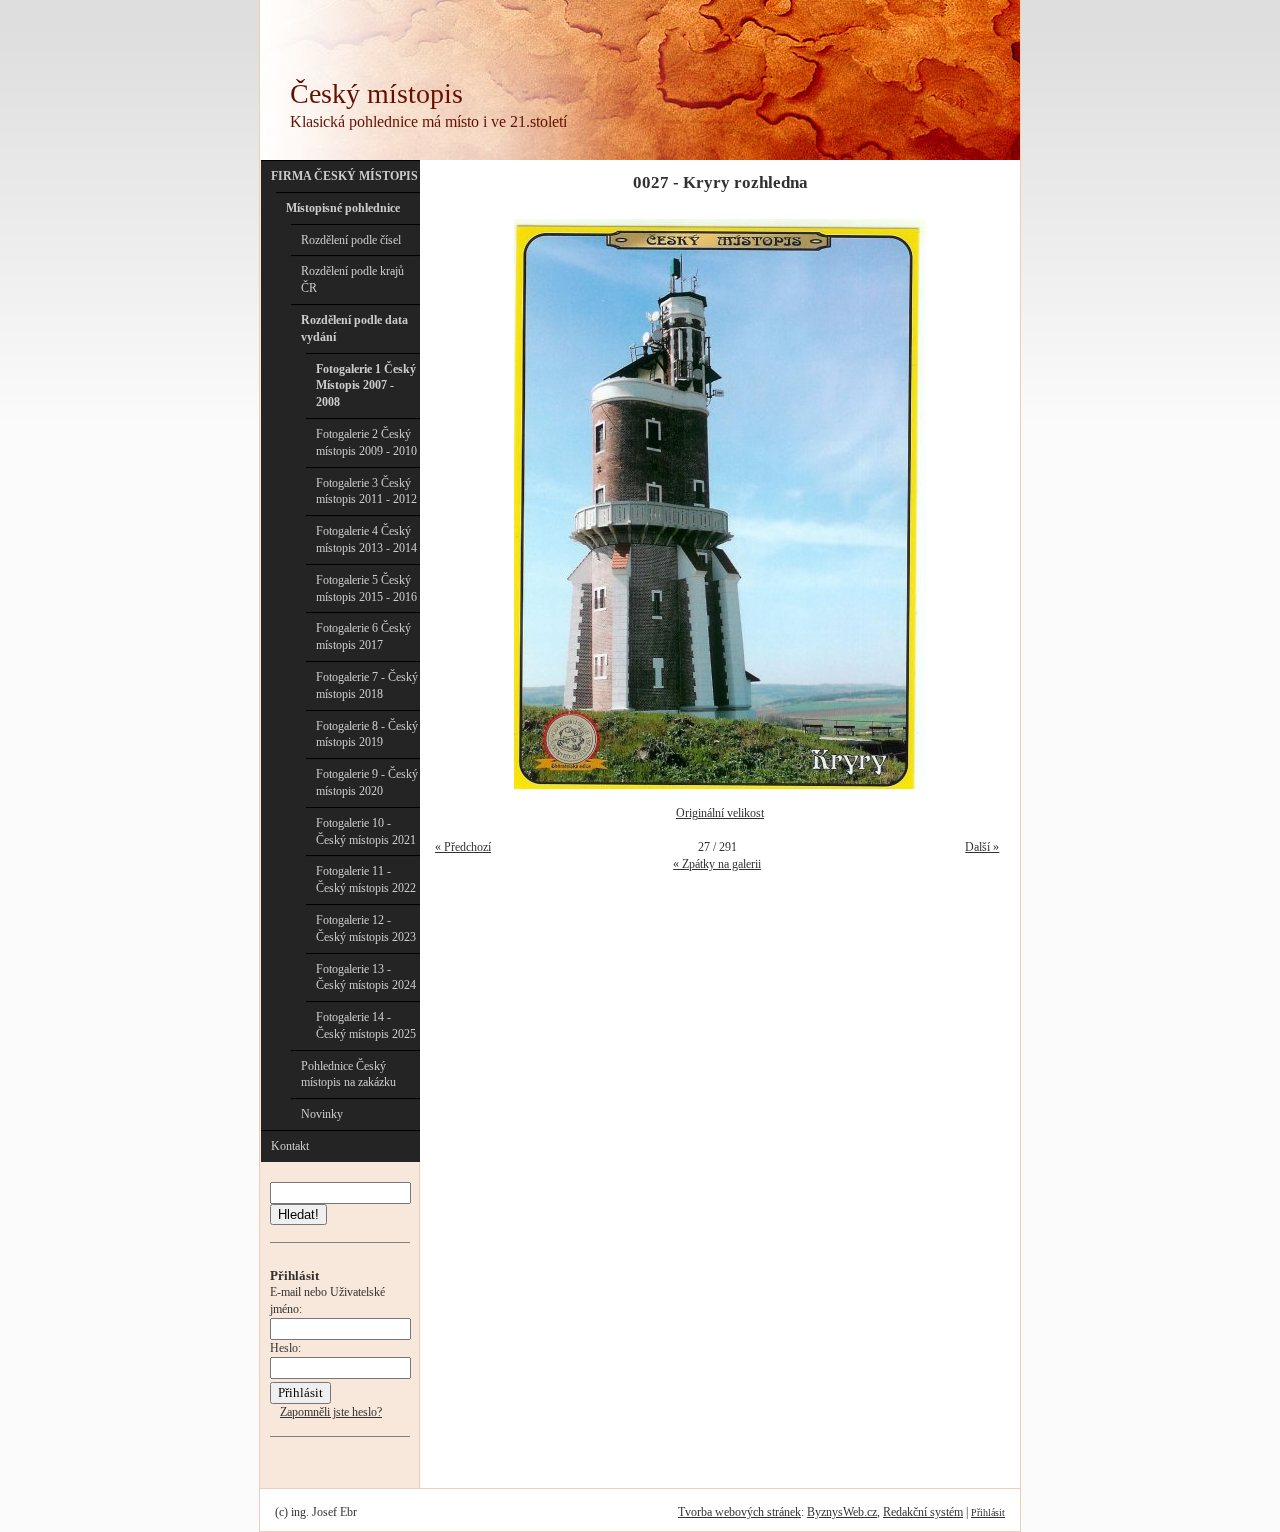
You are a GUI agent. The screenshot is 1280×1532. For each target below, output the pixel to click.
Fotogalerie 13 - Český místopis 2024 (366, 977)
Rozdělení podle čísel (351, 240)
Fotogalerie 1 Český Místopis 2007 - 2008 (366, 386)
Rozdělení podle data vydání (354, 328)
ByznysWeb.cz (842, 1512)
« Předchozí (463, 847)
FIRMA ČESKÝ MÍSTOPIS (344, 176)
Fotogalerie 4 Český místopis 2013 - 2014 (366, 539)
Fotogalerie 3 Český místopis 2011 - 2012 (366, 491)
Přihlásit (988, 1512)
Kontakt (290, 1146)
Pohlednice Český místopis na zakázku (348, 1074)
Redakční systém (923, 1512)
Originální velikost (720, 813)
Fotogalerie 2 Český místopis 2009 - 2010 (366, 442)
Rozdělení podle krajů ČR (352, 279)
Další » (982, 847)
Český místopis (376, 93)
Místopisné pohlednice (343, 208)
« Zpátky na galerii (717, 864)
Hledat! (298, 1214)
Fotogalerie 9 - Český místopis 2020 (367, 782)
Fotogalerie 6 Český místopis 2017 (363, 636)
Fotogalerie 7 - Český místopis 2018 (367, 685)
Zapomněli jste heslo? (331, 1412)
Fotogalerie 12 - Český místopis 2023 (366, 928)
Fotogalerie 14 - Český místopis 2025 (366, 1025)
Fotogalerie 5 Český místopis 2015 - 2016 (366, 588)
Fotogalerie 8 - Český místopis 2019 (367, 734)
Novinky (322, 1114)
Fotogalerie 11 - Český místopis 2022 (366, 879)
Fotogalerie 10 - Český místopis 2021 (366, 831)
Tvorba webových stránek (739, 1512)
